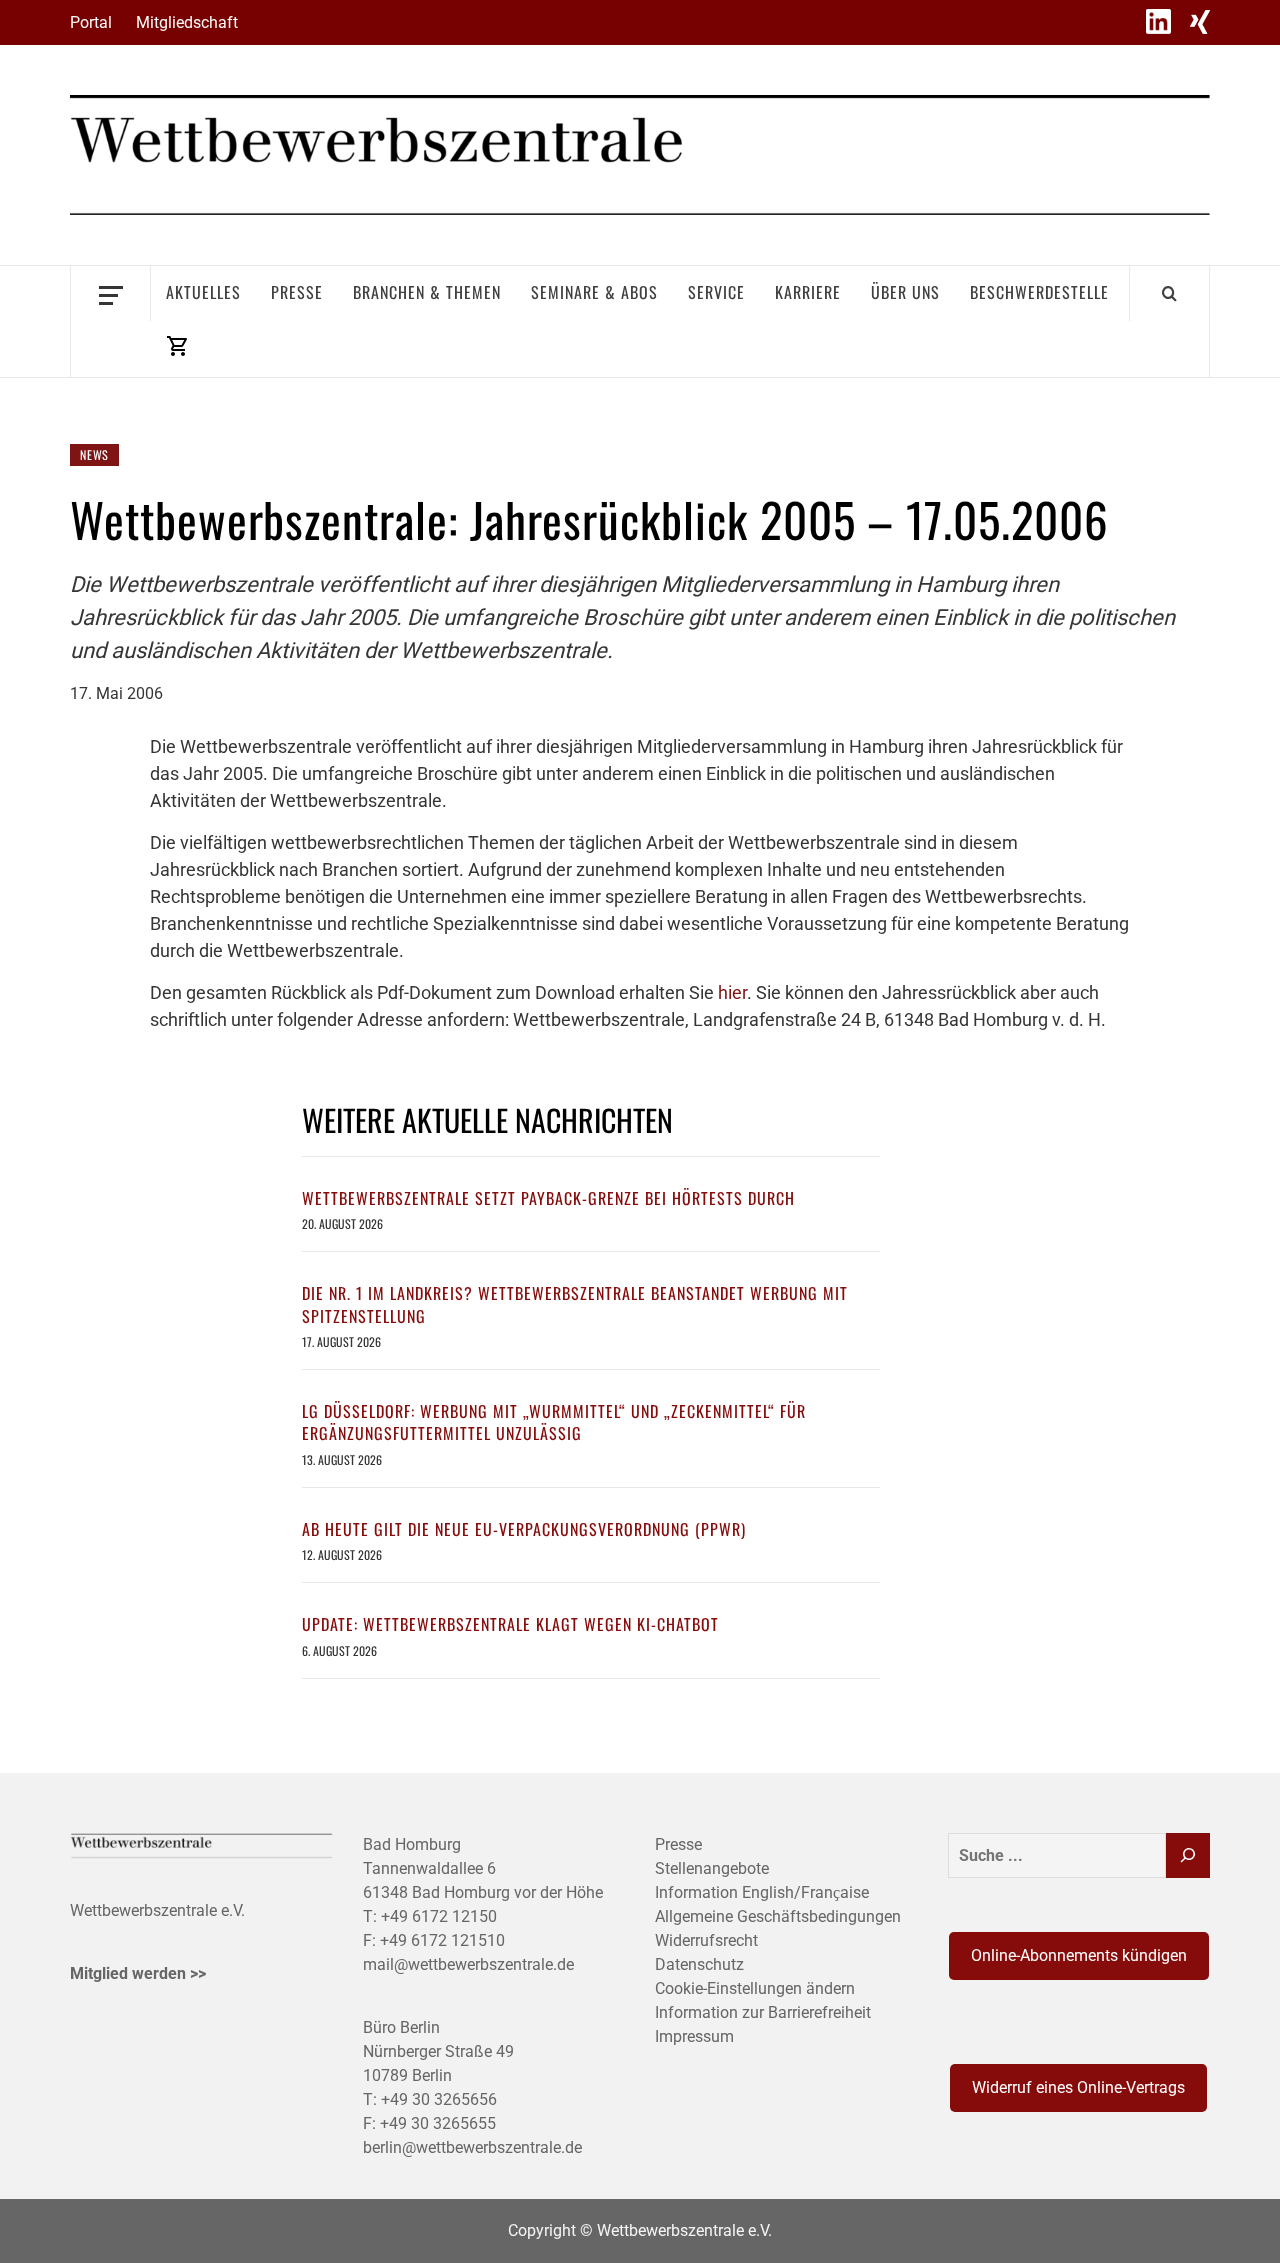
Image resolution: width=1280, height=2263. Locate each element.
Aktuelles (203, 292)
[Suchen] (1188, 1855)
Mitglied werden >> (138, 1973)
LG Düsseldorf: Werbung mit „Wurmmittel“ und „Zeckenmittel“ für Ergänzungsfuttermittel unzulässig (554, 1422)
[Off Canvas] (110, 293)
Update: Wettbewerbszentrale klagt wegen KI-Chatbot (510, 1624)
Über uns (905, 292)
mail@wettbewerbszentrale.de (468, 1964)
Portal (91, 22)
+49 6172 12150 (439, 1916)
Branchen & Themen (427, 292)
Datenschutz (699, 1964)
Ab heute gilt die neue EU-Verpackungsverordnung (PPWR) (524, 1529)
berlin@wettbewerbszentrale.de (472, 2147)
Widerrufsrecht (706, 1940)
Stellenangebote (712, 1868)
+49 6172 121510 (442, 1940)
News (94, 454)
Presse (297, 292)
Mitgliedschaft (187, 22)
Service (716, 292)
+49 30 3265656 (439, 2099)
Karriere (808, 292)
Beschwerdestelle (1039, 292)
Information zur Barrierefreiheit (763, 2012)
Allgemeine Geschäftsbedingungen (778, 1916)
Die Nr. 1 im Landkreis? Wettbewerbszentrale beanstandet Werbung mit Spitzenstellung (575, 1304)
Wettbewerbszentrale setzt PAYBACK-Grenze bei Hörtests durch (548, 1198)
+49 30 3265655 (438, 2123)
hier (732, 992)
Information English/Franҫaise (762, 1892)
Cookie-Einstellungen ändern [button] (755, 1988)
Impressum (694, 2036)
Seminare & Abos (594, 292)
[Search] (1169, 293)
